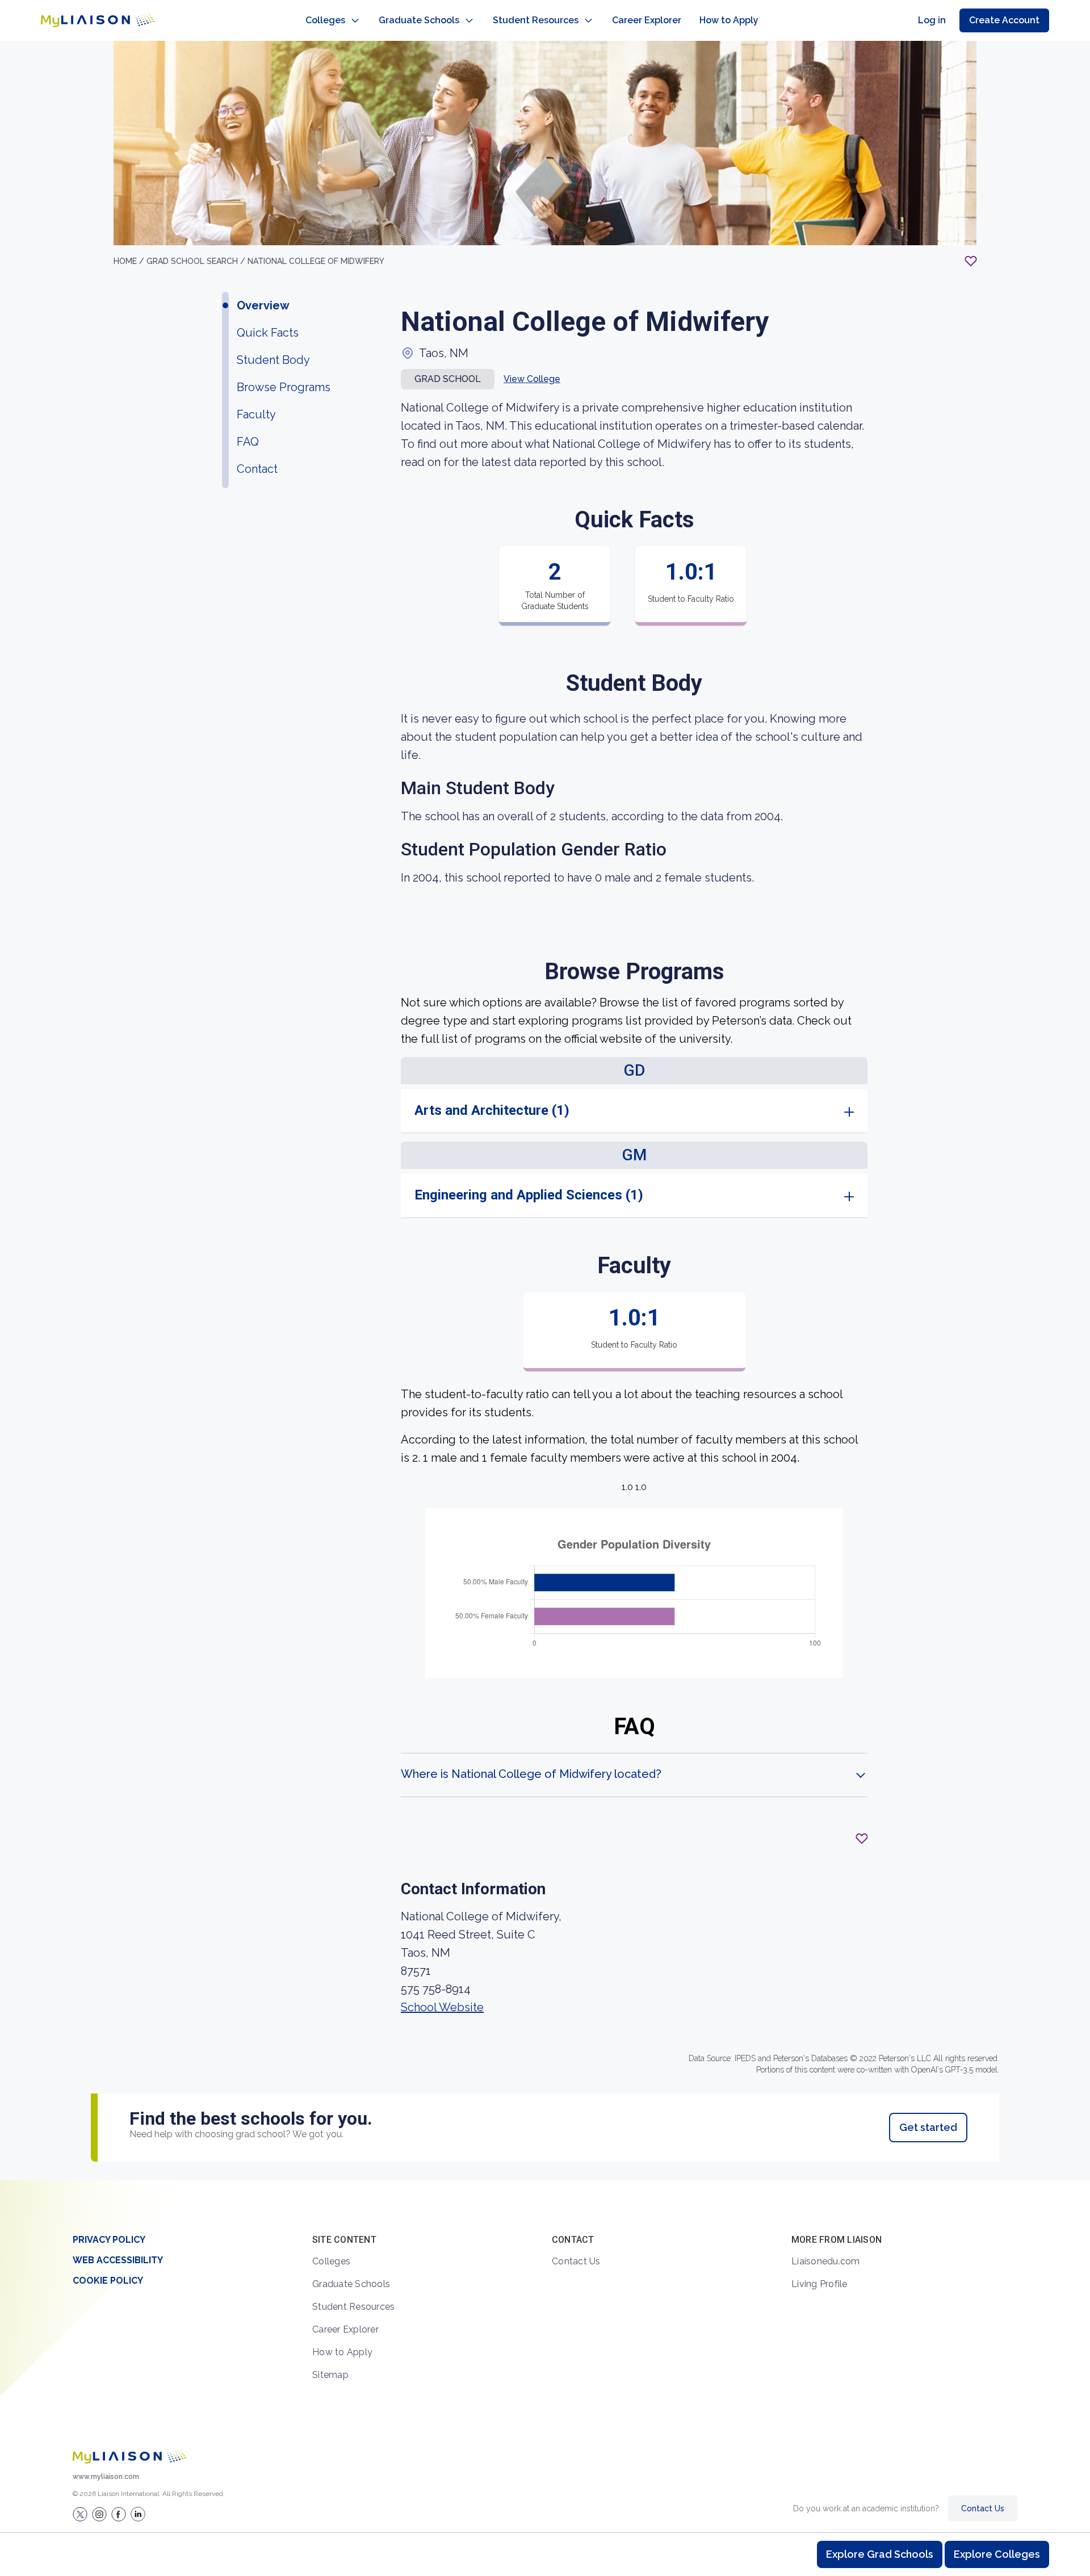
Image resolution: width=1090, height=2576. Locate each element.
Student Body (273, 360)
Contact (257, 469)
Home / (130, 261)
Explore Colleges (997, 2554)
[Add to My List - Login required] (971, 261)
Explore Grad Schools (880, 2554)
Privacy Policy (109, 2240)
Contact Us (576, 2261)
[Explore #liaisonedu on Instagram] (99, 2514)
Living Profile (819, 2284)
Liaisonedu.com (826, 2261)
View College (532, 379)
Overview (263, 305)
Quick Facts (268, 333)
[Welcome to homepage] (129, 2457)
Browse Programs (284, 387)
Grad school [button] (448, 379)
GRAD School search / (197, 261)
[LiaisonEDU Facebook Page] (119, 2514)
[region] (545, 1110)
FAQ (248, 442)
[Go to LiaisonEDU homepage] (98, 20)
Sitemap (330, 2375)
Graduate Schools (419, 20)
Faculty (256, 414)
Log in (932, 20)
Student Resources (536, 20)
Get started (928, 2127)
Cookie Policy (108, 2281)
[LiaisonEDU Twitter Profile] (80, 2514)
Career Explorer (647, 20)
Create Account (1004, 20)
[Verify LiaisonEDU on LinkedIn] (138, 2514)
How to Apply (729, 20)
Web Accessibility (118, 2260)
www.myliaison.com (106, 2477)
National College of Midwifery (316, 261)
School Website (442, 2007)
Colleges (325, 20)
